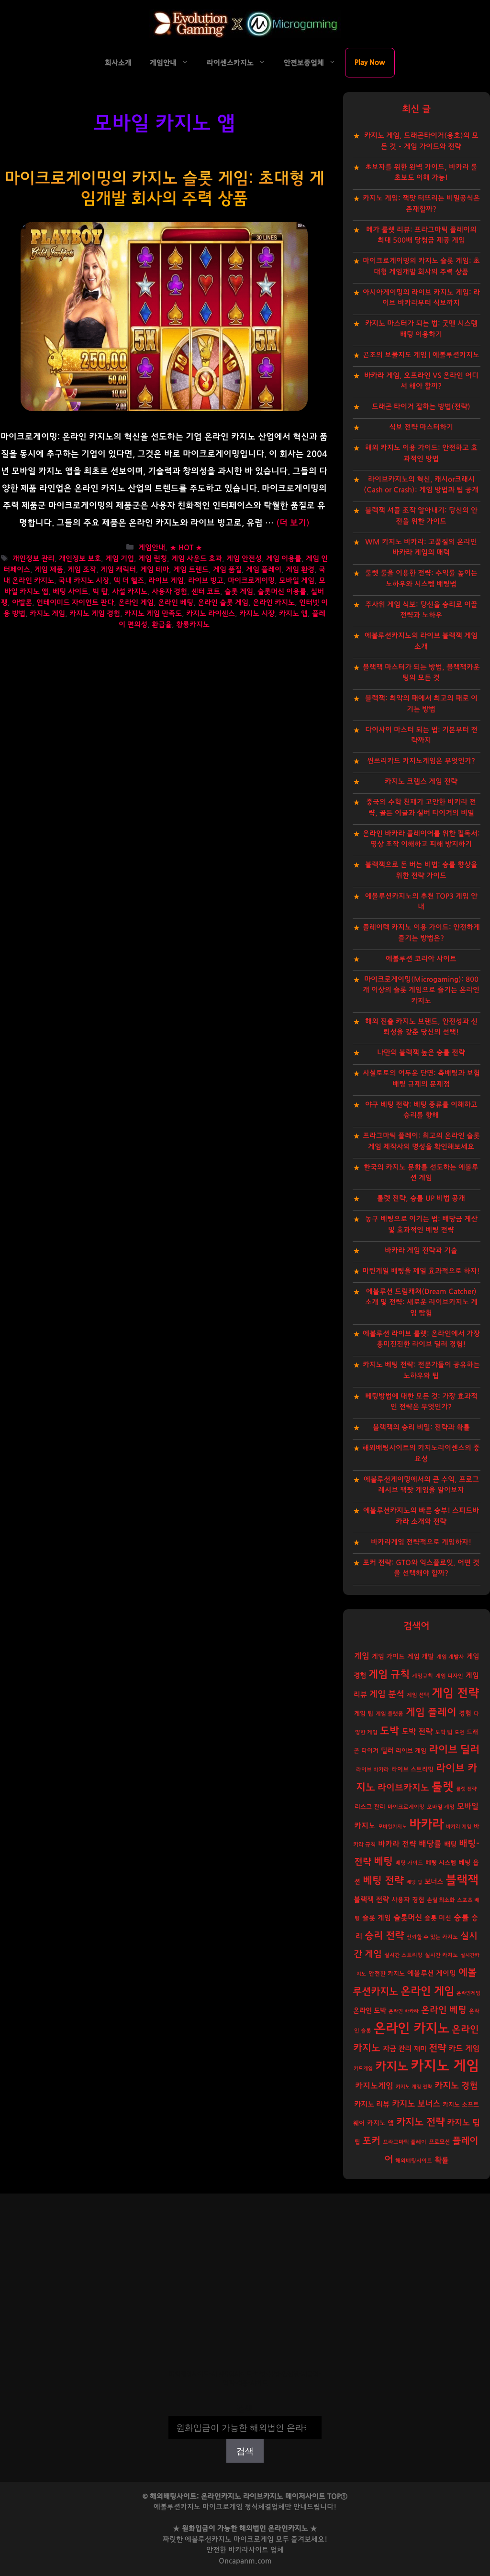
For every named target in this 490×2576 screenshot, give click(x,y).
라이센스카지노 (230, 63)
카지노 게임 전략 (414, 2087)
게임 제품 (49, 570)
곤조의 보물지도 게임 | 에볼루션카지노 (421, 355)
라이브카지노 (403, 1788)
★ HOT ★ (186, 548)
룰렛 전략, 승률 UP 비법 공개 (421, 1198)
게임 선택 (418, 1695)
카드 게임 (464, 2049)
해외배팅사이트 (414, 2161)
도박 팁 (444, 1732)
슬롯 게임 (239, 592)
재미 (420, 2049)
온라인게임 (468, 1993)
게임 (362, 1656)
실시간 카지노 (441, 1955)
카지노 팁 (463, 2123)
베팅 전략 (383, 1881)
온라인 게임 (136, 603)
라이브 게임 (166, 581)
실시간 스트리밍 (403, 1955)
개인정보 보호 (80, 559)
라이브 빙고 (206, 581)
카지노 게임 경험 (95, 614)
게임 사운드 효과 (197, 559)
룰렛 (443, 1787)
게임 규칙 (389, 1674)
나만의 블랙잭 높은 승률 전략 (421, 1053)
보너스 (434, 1882)
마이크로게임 (254, 2539)
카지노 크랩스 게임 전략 (421, 781)
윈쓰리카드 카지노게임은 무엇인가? (421, 761)
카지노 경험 (456, 2086)
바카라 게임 (459, 1827)
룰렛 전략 (466, 1789)
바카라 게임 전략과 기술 (421, 1250)
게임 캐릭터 (118, 570)
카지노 (392, 2067)
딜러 (387, 1751)
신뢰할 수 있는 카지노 (432, 1937)
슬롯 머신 (438, 1918)
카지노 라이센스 (211, 614)
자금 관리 (397, 2049)
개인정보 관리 (33, 559)
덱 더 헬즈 (129, 581)
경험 (465, 1714)
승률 (461, 1917)
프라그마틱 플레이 (405, 2142)
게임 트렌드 (191, 570)
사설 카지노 (130, 592)
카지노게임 (374, 2086)
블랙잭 (462, 1880)
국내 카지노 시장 (84, 581)
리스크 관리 (370, 1807)
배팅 (450, 1844)
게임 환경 (300, 570)
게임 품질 (227, 570)
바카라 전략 (397, 1844)
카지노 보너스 (416, 2104)
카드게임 (363, 2068)
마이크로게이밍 (251, 581)
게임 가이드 (388, 1657)
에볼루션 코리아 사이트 (421, 959)
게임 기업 (120, 559)
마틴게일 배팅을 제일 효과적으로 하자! (421, 1271)
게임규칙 (423, 1676)
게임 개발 (421, 1657)
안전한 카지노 (387, 1974)
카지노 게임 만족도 (153, 614)
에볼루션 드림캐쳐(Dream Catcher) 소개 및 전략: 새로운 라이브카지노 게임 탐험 (421, 1302)
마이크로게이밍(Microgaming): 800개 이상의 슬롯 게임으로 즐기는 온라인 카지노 (421, 990)
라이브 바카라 (373, 1770)
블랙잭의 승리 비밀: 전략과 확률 (421, 1427)
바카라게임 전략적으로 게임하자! (421, 1542)
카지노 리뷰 (372, 2104)
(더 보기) (293, 523)
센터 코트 (206, 592)
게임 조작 (82, 570)
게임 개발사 (450, 1657)
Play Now (370, 62)
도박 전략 (417, 1732)
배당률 (430, 1844)
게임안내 (163, 63)
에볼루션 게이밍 (432, 1973)
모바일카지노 (392, 1827)
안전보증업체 (304, 63)
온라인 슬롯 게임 (223, 603)
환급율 (162, 625)
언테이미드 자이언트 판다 (75, 603)
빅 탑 (100, 592)
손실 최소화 (441, 1900)
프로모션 (439, 2142)
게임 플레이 (264, 570)
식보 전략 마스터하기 (421, 427)
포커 (371, 2141)
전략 (437, 2048)
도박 (390, 1731)
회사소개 (118, 63)
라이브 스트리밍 (412, 1770)
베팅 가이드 (409, 1863)
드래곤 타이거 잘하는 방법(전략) (421, 407)
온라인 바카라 (404, 2011)
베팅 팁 (414, 1882)
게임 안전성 (244, 559)
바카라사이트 (248, 2550)
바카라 (426, 1824)
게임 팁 (364, 1714)
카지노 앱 (293, 614)
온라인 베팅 (176, 603)
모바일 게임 (297, 581)
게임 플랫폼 (390, 1714)
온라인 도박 (370, 2011)
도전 (459, 1732)
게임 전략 (455, 1693)
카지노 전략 (420, 2122)
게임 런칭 (153, 559)
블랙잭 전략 (371, 1900)
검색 (245, 2409)
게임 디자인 (449, 1676)
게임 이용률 (284, 559)
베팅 (383, 1861)
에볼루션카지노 (208, 2539)
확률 (442, 2160)
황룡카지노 (193, 625)
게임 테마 (155, 570)
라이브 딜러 (454, 1750)
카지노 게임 (47, 614)
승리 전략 (384, 1936)
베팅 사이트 (70, 592)
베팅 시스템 (441, 1863)
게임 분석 (387, 1694)
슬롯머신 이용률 (282, 592)
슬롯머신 (408, 1918)
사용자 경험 (169, 592)
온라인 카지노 (274, 603)
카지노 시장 (257, 614)
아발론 (22, 603)
